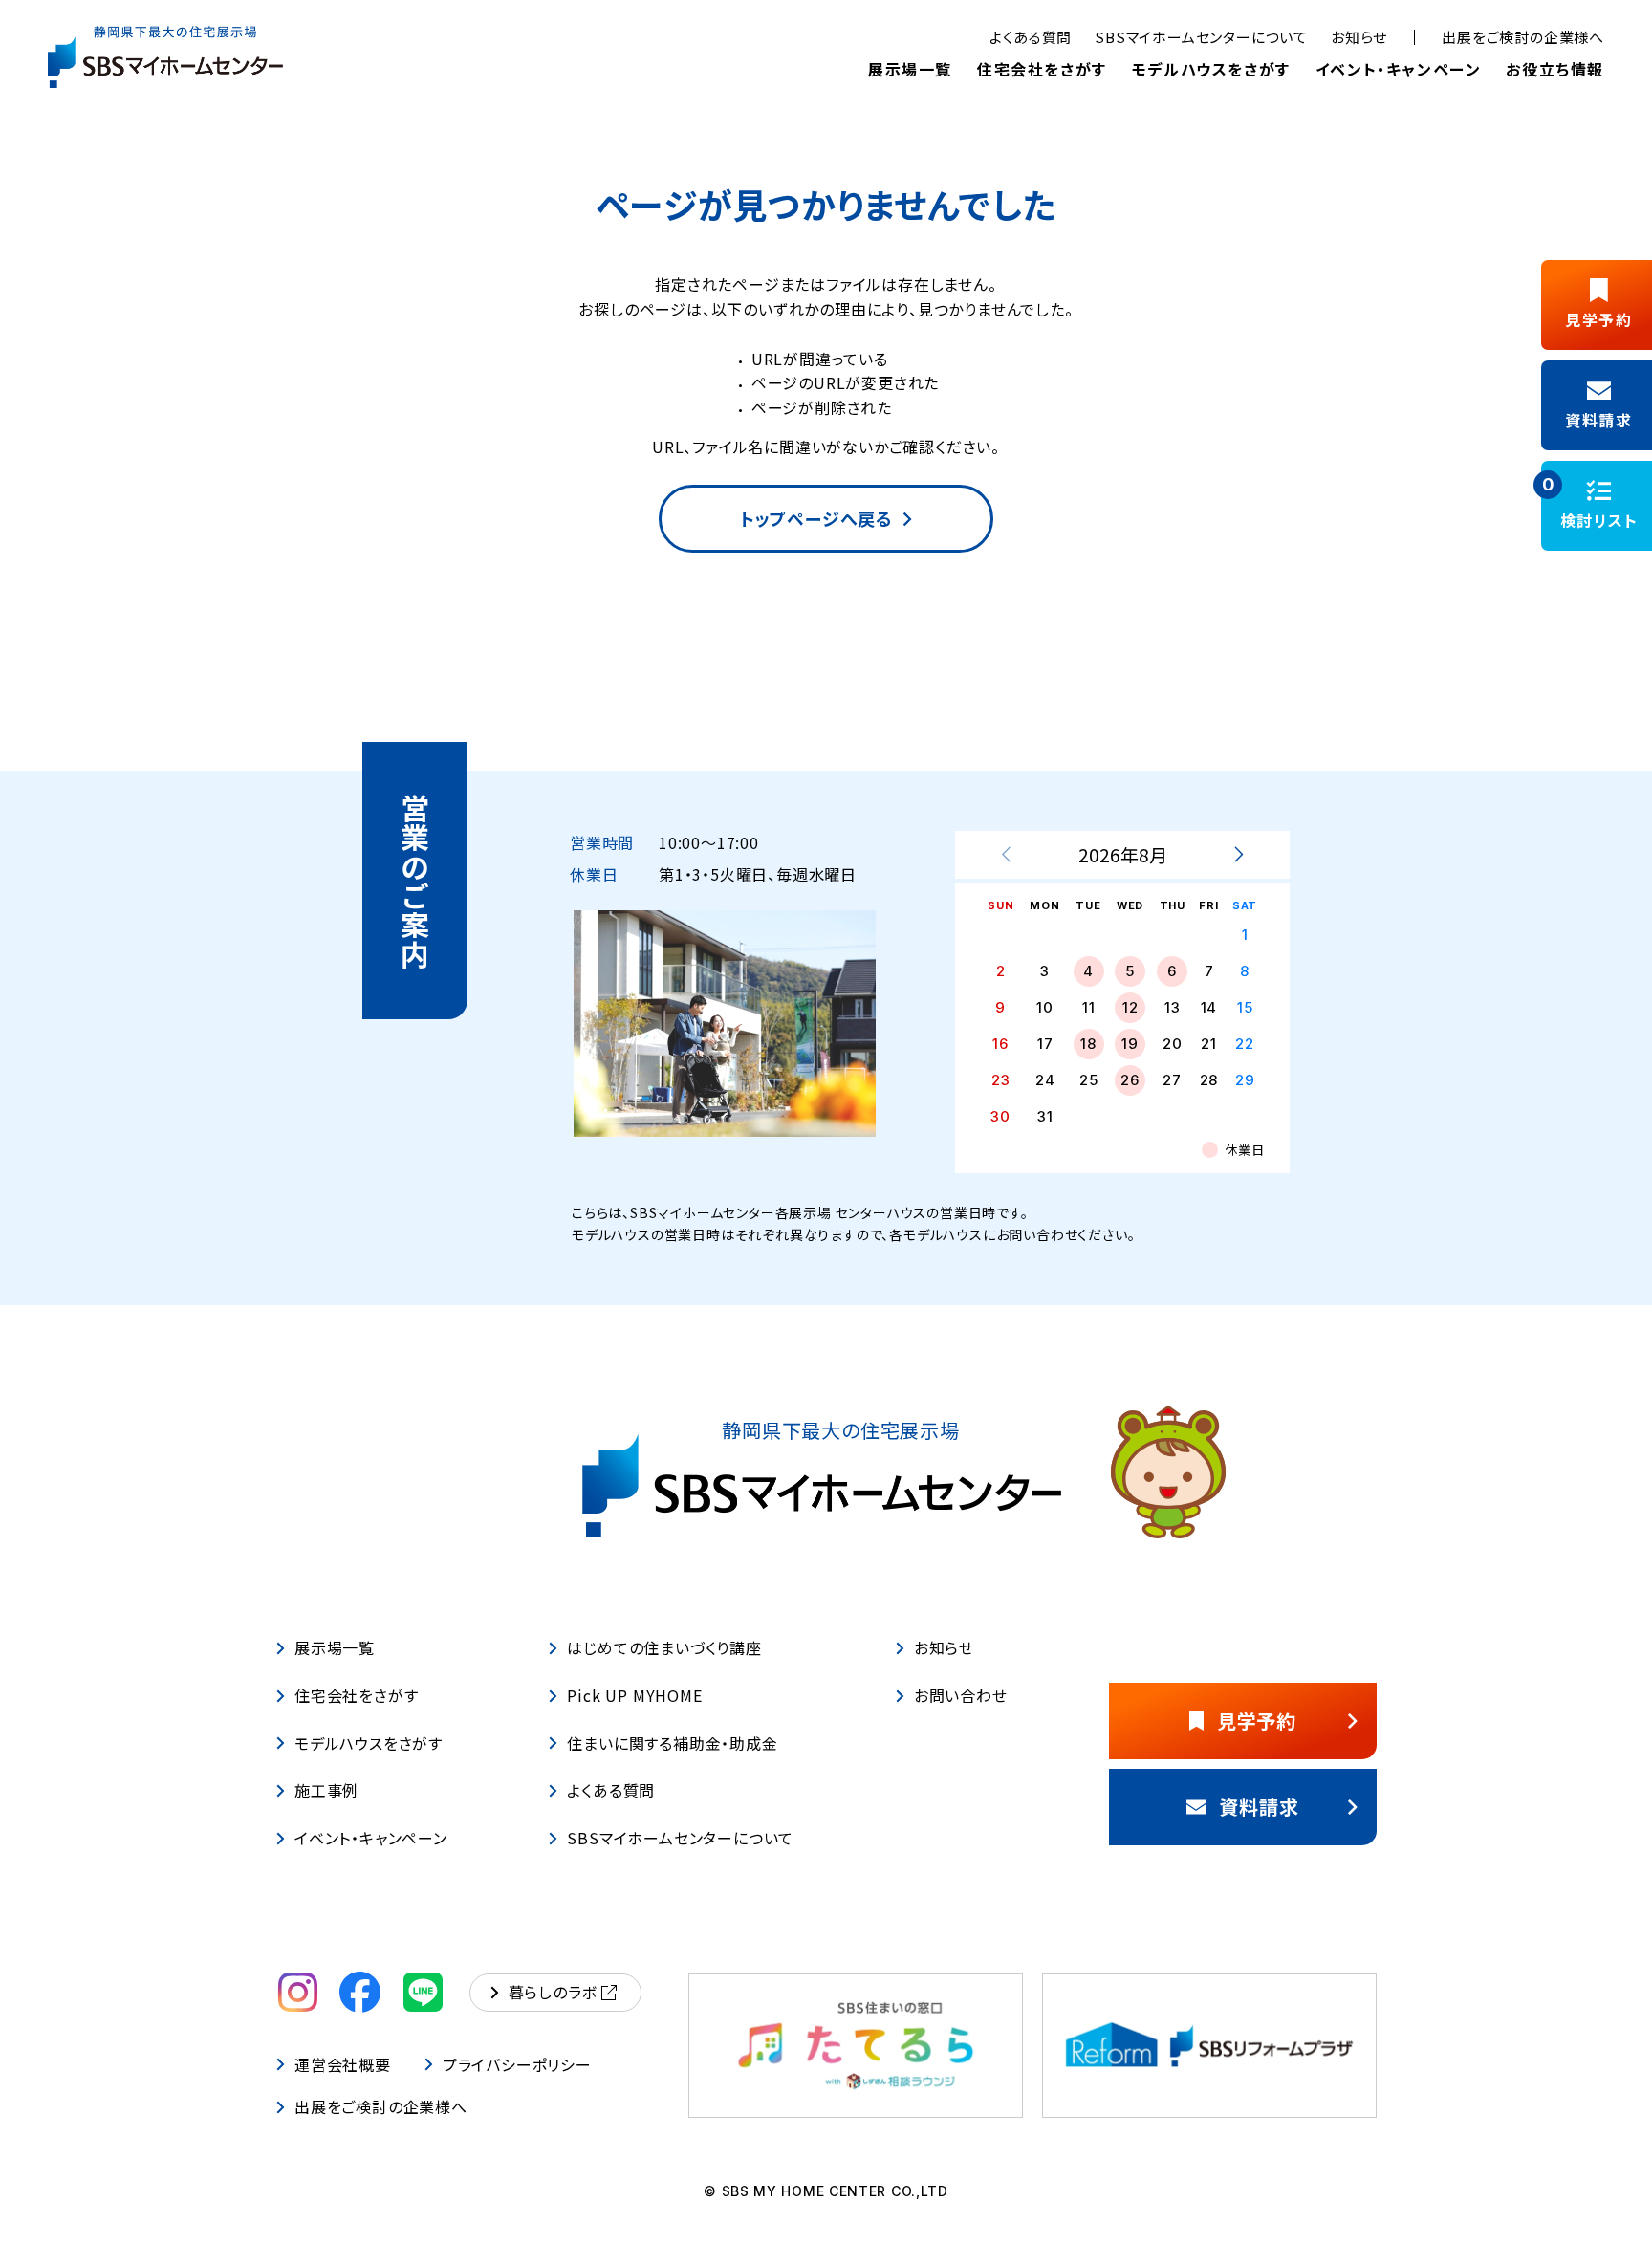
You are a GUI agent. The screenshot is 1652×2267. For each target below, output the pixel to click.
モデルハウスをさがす (1211, 69)
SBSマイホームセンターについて (1201, 37)
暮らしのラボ (553, 1992)
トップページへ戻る (816, 518)
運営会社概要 (343, 2064)
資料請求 (1259, 1807)
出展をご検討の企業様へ (1523, 37)
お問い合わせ (961, 1695)
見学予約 (1257, 1721)
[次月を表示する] (1238, 855)
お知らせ (1359, 37)
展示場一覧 (910, 69)
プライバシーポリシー (517, 2064)
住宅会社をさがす (1042, 69)
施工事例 (326, 1791)
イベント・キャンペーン (1399, 69)
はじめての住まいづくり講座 (664, 1647)
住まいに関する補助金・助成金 (672, 1743)
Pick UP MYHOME (634, 1695)
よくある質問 (1031, 37)
